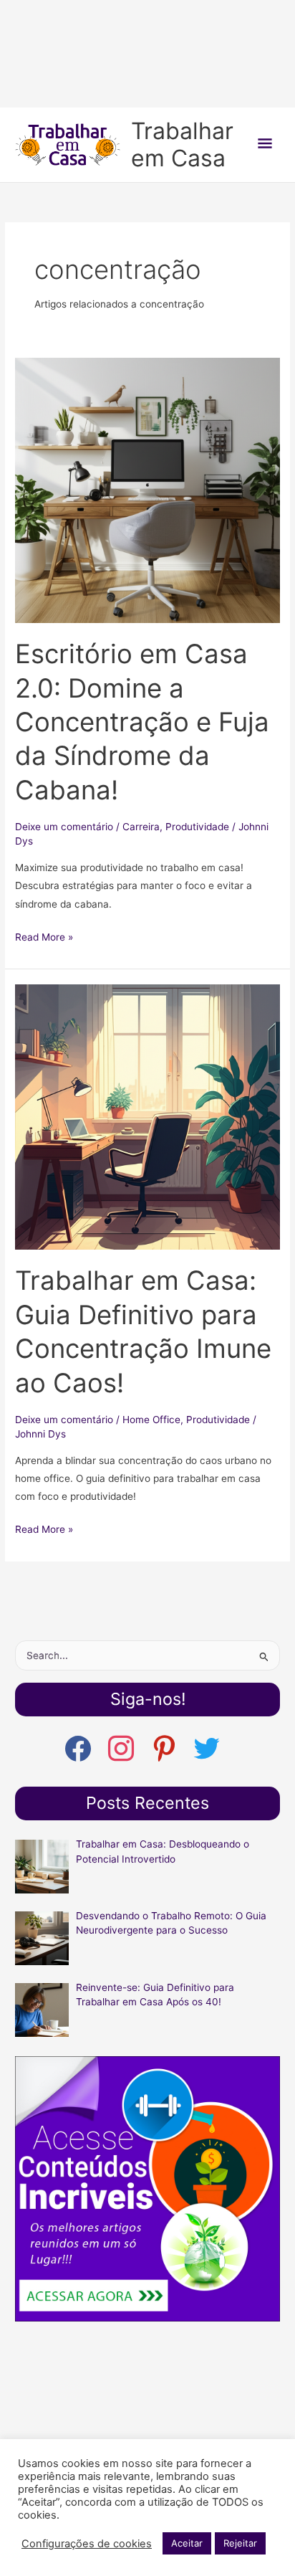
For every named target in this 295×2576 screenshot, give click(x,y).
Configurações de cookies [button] (87, 2544)
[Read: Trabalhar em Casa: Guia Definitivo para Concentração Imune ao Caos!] (147, 1116)
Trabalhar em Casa (182, 144)
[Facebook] (78, 1748)
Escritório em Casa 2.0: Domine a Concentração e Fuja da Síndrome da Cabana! (142, 722)
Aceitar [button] (187, 2543)
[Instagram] (121, 1748)
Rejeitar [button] (240, 2543)
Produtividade (197, 827)
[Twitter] (164, 1748)
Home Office (151, 1420)
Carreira (141, 827)
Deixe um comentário (64, 827)
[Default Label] (207, 1748)
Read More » (44, 938)
